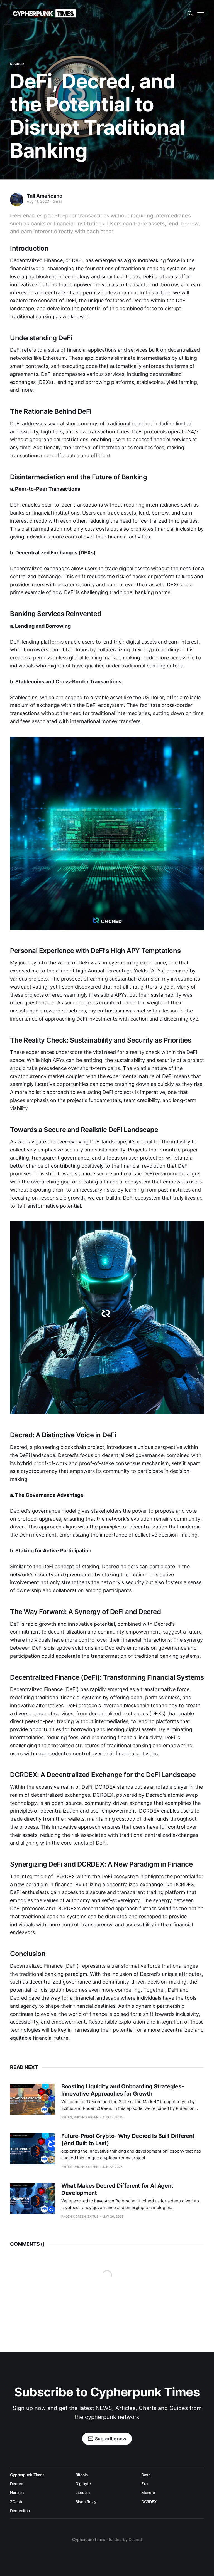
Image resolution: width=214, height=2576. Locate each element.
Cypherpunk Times (27, 2475)
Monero (148, 2492)
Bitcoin (82, 2475)
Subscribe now (111, 2439)
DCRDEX (149, 2502)
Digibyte (83, 2484)
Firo (145, 2484)
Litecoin (82, 2492)
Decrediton (20, 2511)
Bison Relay (86, 2502)
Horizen (17, 2492)
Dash (146, 2475)
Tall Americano (44, 196)
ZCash (16, 2502)
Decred (17, 64)
